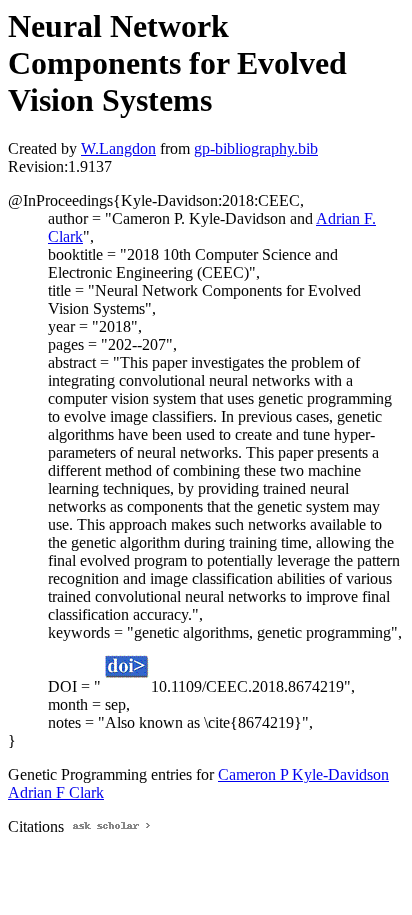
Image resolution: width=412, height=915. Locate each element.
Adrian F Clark (56, 792)
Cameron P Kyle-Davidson (303, 774)
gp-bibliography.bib (256, 148)
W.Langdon (118, 148)
